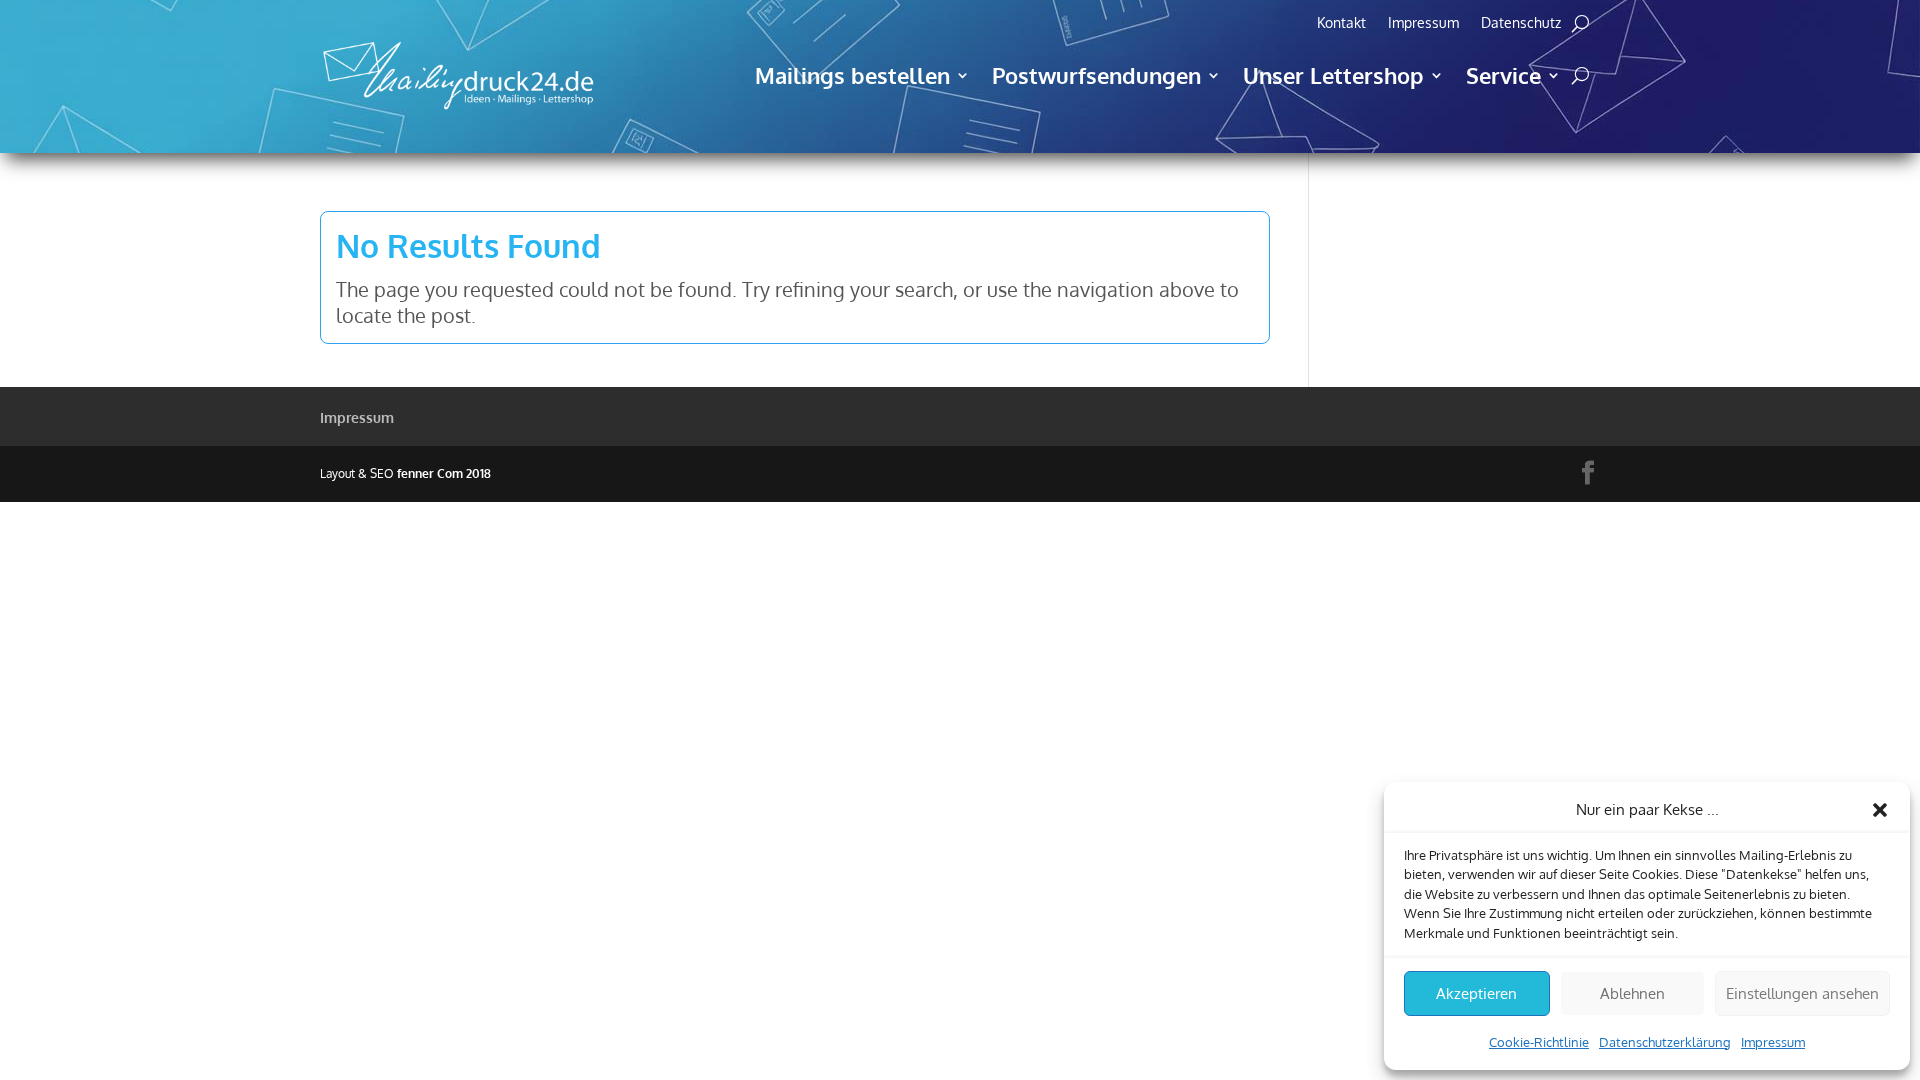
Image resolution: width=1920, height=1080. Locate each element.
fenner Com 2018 (444, 473)
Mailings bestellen (852, 75)
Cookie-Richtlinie (1539, 1042)
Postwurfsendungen (1096, 75)
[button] (1880, 810)
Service (1503, 75)
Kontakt (1341, 23)
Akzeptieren (1476, 993)
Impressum (1773, 1042)
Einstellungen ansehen (1802, 993)
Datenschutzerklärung (1665, 1042)
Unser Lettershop (1333, 75)
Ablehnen (1632, 993)
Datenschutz (1521, 23)
